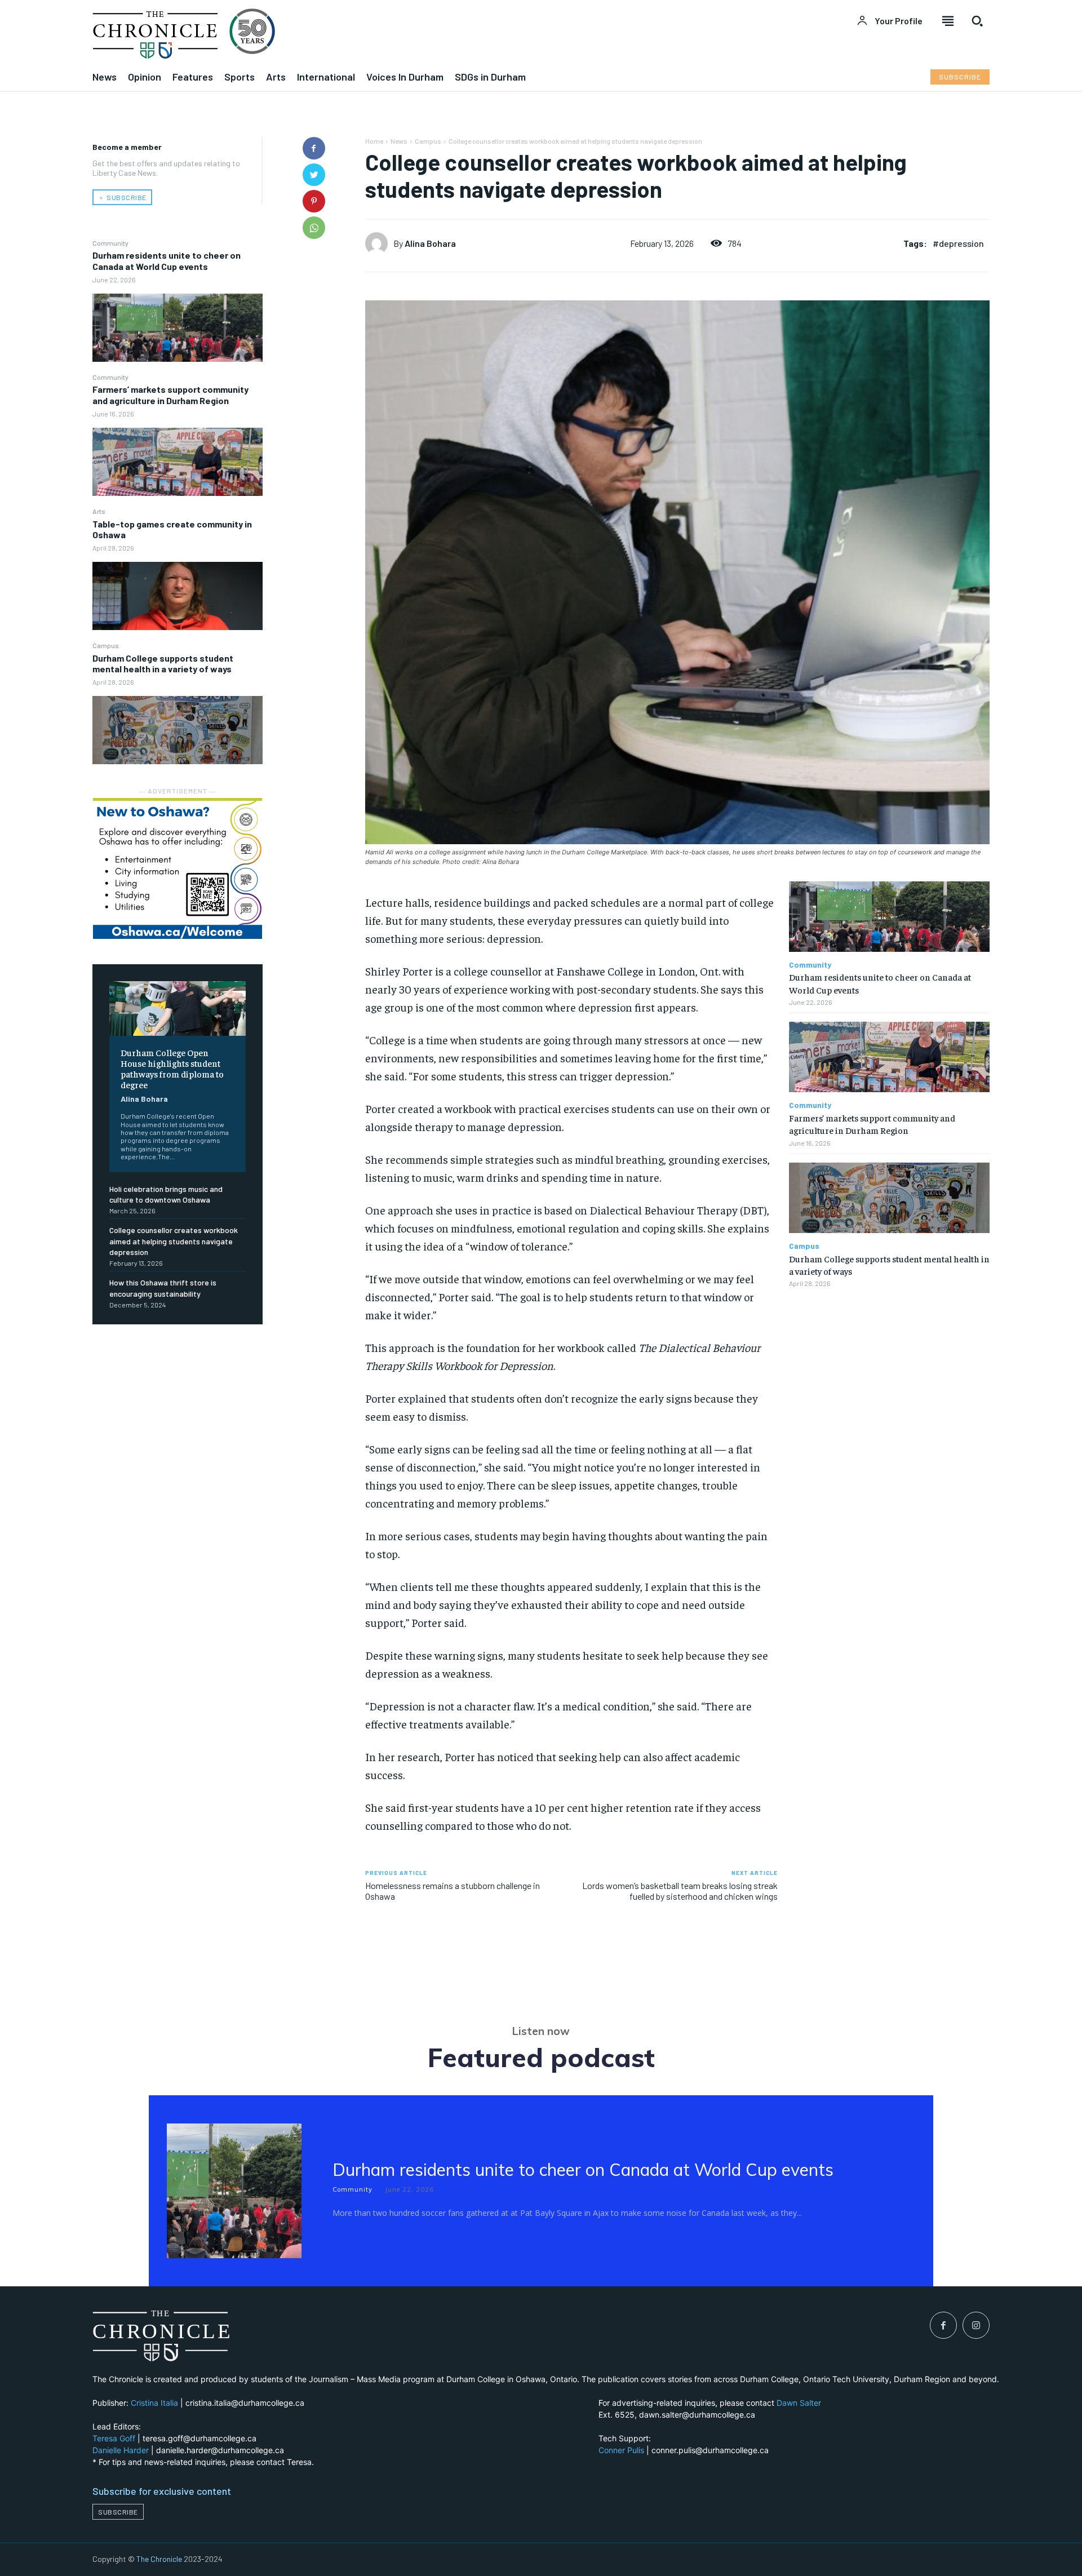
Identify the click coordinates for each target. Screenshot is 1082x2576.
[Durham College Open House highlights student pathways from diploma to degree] (178, 1008)
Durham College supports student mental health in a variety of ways (163, 663)
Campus (106, 645)
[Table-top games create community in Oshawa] (178, 596)
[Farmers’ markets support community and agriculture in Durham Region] (178, 462)
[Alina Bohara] (379, 243)
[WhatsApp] (314, 228)
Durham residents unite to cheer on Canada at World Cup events (167, 260)
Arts (99, 511)
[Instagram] (976, 2325)
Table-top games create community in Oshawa (172, 529)
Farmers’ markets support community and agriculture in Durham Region (170, 394)
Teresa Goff (114, 2438)
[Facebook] (314, 148)
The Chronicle (159, 2559)
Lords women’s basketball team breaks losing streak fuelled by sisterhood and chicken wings (680, 1891)
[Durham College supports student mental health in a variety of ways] (178, 730)
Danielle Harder (121, 2450)
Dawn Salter (799, 2403)
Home (374, 141)
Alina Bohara (144, 1099)
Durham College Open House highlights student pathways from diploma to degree (172, 1068)
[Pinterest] (314, 201)
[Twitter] (314, 175)
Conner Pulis (621, 2450)
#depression (958, 243)
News (399, 141)
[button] (977, 21)
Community (110, 243)
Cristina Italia (154, 2403)
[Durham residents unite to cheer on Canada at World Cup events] (178, 328)
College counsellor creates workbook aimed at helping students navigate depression (174, 1241)
